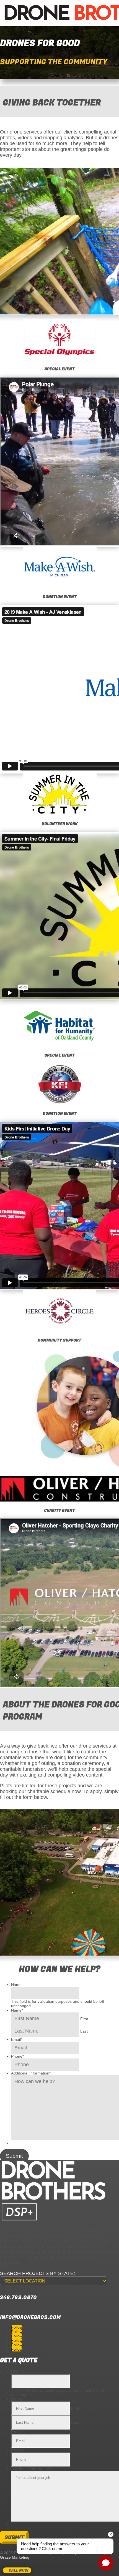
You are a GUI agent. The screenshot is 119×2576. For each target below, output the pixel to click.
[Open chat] (106, 2563)
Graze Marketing (15, 2557)
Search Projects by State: (37, 2273)
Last (84, 2031)
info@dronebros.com (30, 2317)
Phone (17, 2056)
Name (16, 1985)
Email (17, 2039)
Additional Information (31, 2073)
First (84, 2019)
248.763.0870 (18, 2298)
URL (15, 2372)
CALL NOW (19, 2570)
